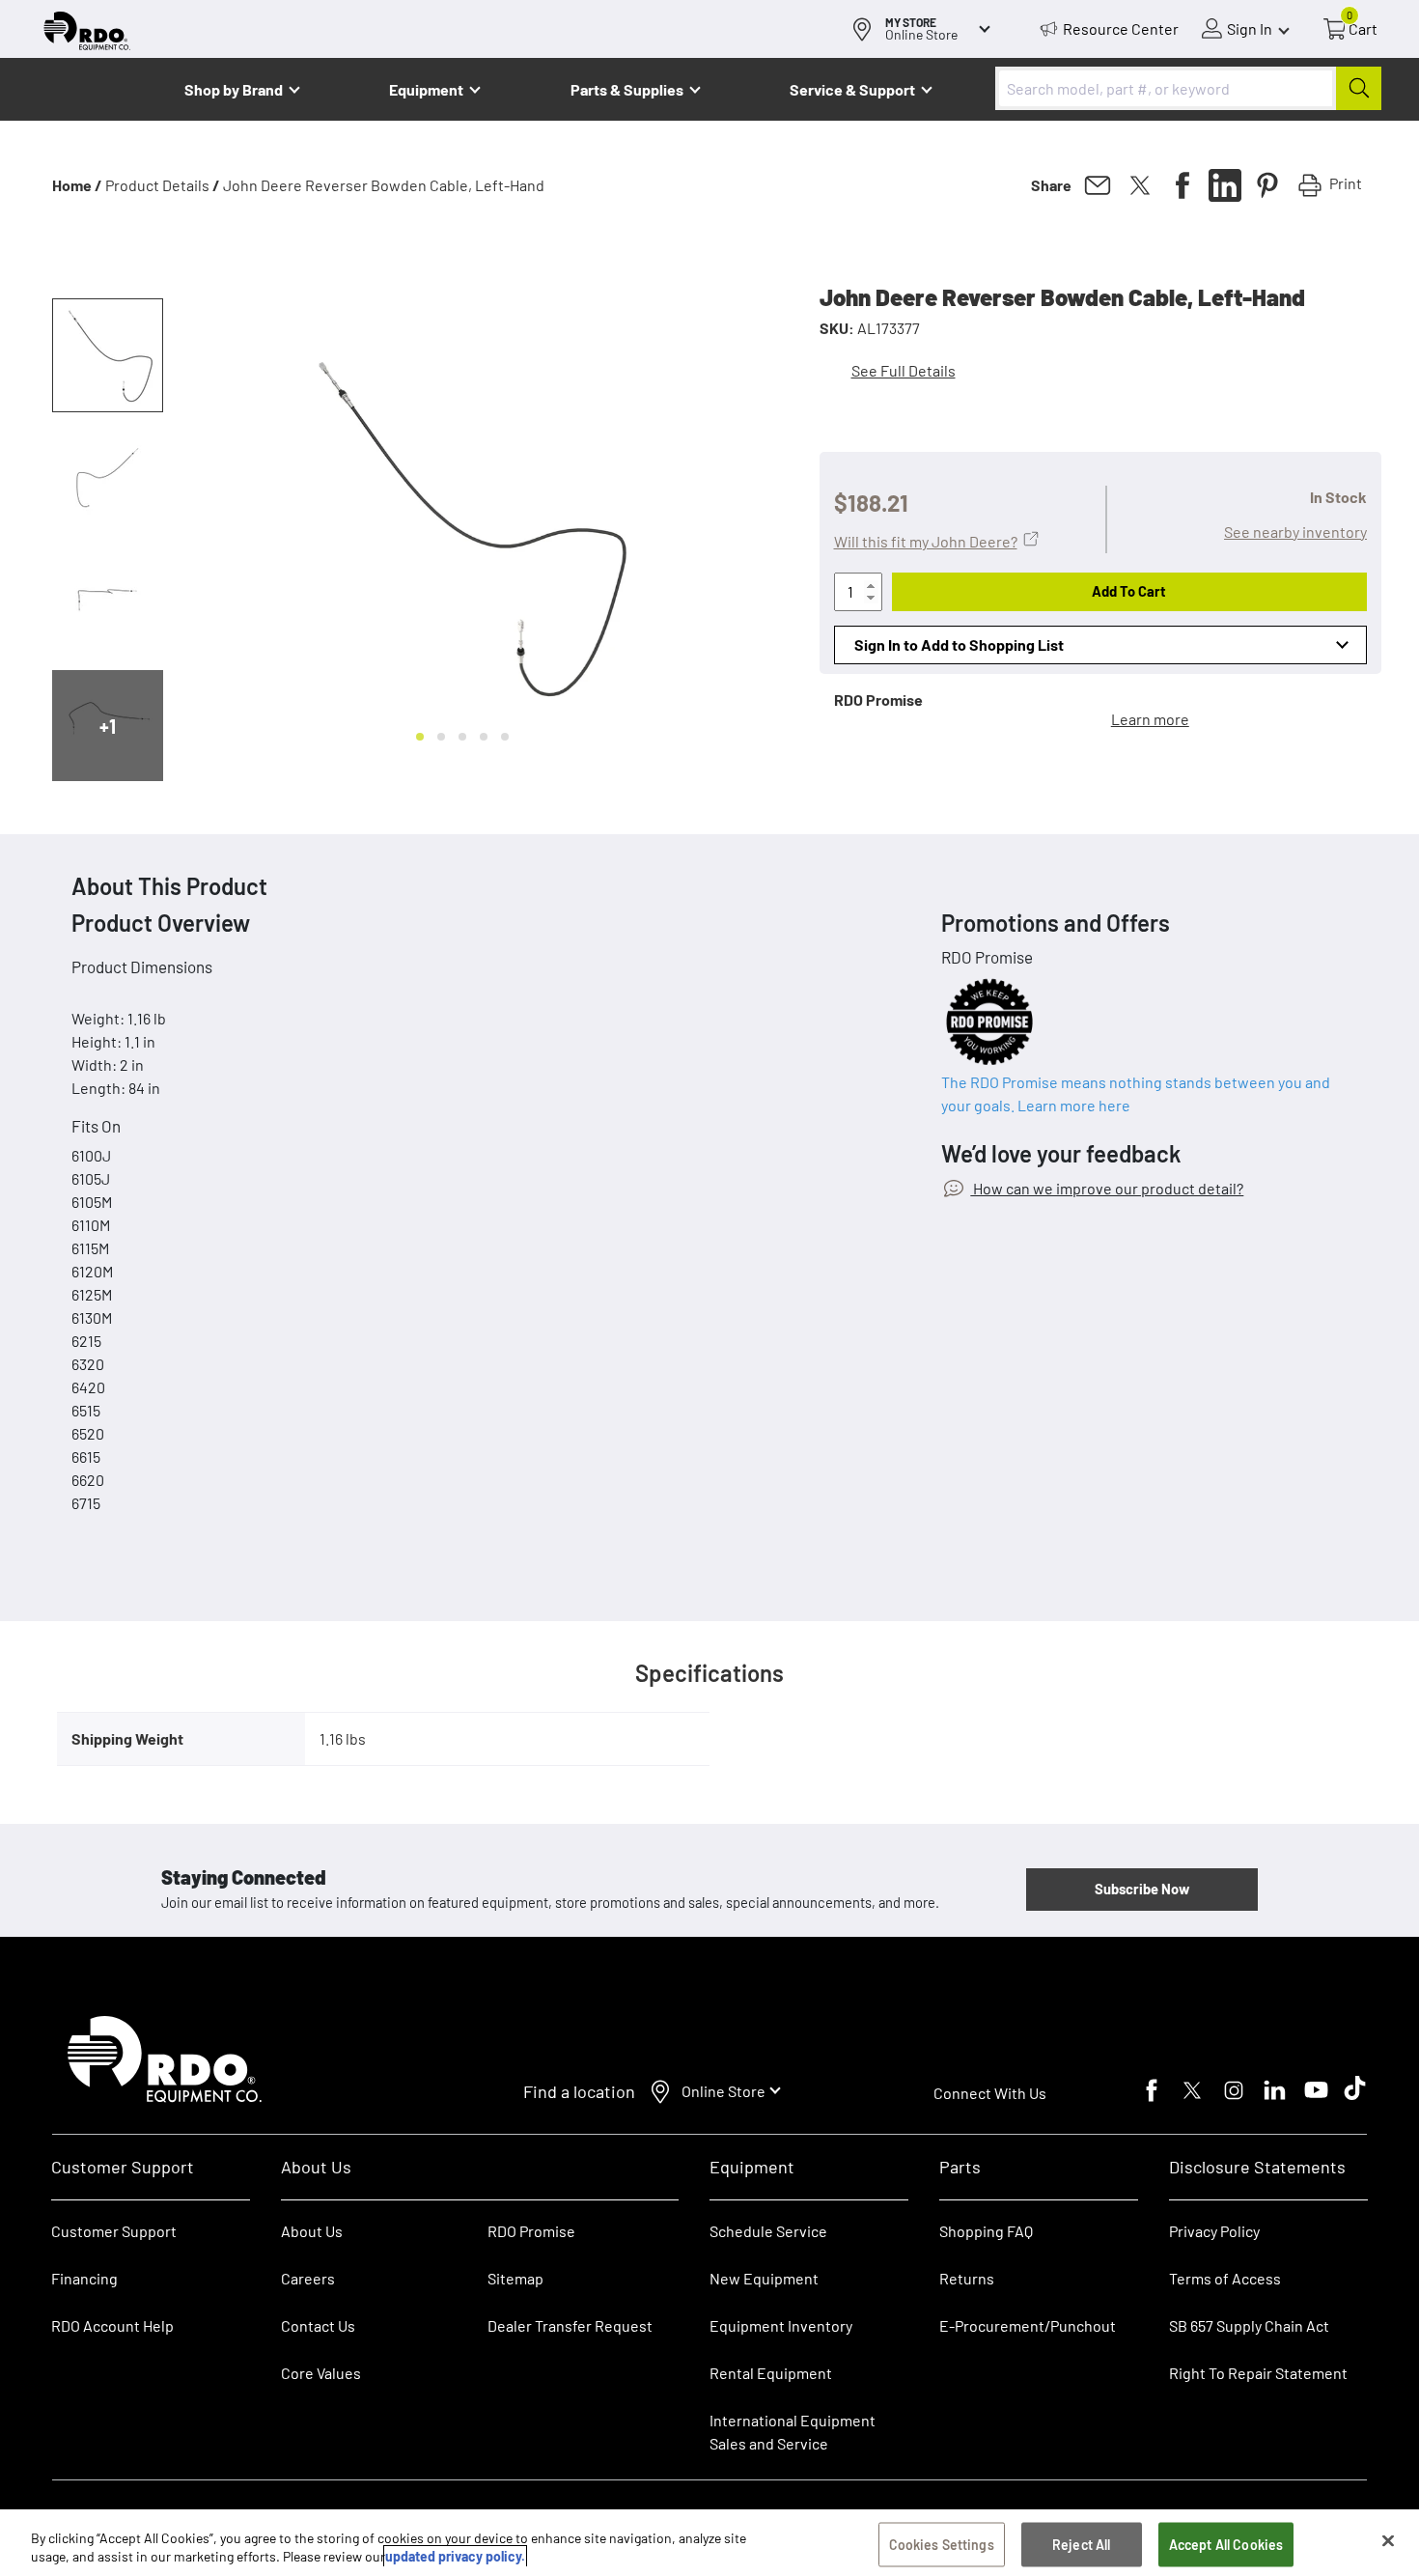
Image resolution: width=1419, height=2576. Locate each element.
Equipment (426, 89)
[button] (108, 355)
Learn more (1150, 719)
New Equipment (764, 2278)
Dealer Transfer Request (570, 2325)
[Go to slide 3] (462, 737)
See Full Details (904, 370)
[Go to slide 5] (505, 737)
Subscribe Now (1142, 1889)
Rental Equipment (772, 2373)
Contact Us (318, 2325)
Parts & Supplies (627, 89)
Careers (308, 2278)
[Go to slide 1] (420, 737)
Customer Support (114, 2231)
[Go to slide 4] (484, 737)
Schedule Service (768, 2231)
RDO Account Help (112, 2325)
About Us (312, 2231)
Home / (77, 185)
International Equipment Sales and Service (793, 2432)
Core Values (321, 2373)
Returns (967, 2278)
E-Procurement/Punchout (1028, 2325)
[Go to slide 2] (441, 737)
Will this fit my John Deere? (926, 541)
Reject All (1081, 2545)
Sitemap (515, 2278)
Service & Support (852, 89)
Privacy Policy (1214, 2231)
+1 (108, 726)
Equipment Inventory (781, 2325)
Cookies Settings (942, 2545)
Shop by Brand (234, 89)
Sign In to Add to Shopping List (959, 644)
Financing (84, 2278)
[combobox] (1188, 88)
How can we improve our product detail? (1107, 1188)
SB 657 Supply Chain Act (1249, 2325)
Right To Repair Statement (1258, 2373)
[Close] (1388, 2541)
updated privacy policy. (455, 2556)
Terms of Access (1225, 2278)
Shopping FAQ (986, 2231)
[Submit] (1359, 88)
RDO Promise (531, 2231)
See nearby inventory (1295, 532)
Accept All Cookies (1226, 2545)
